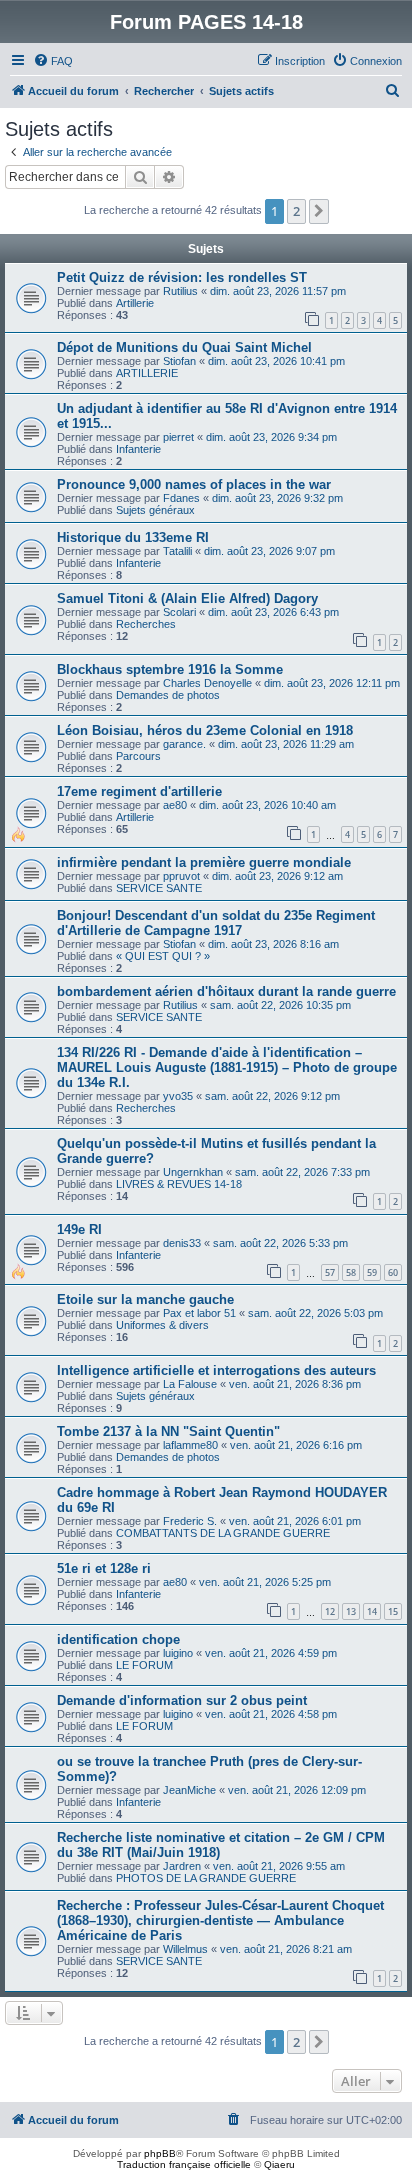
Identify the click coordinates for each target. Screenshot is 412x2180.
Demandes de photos (168, 695)
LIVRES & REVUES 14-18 (179, 1184)
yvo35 (178, 1096)
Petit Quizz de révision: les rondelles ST (182, 277)
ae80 (175, 805)
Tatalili (177, 551)
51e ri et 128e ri (104, 1568)
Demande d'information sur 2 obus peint (182, 1700)
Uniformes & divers (162, 1325)
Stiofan (179, 361)
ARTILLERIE (147, 373)
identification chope (118, 1639)
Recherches (146, 624)
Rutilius (180, 291)
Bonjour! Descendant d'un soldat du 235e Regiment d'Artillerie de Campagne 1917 (216, 923)
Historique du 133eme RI (133, 537)
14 (372, 1611)
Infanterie (138, 449)
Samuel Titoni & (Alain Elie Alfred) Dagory (187, 598)
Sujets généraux (155, 510)
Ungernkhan (193, 1172)
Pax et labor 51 (199, 1313)
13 (351, 1611)
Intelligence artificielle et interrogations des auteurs (216, 1370)
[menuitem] (53, 61)
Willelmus (185, 1949)
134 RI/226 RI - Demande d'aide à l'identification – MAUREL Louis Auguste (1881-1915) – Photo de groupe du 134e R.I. (227, 1067)
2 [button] (296, 211)
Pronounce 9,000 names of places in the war (194, 484)
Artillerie (135, 303)
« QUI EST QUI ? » (163, 956)
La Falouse (190, 1384)
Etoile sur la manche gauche (145, 1299)
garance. (184, 744)
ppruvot (181, 876)
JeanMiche (189, 1790)
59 (372, 1272)
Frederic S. (190, 1521)
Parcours (138, 756)
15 (393, 1611)
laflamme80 (190, 1445)
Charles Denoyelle (207, 683)
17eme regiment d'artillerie (139, 791)
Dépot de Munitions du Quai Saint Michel (184, 347)
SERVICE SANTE (159, 888)
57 (330, 1272)
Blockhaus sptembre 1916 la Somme (170, 669)
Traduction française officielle (184, 2164)
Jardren (182, 1866)
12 (330, 1611)
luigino (178, 1653)
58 (351, 1272)
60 (393, 1272)
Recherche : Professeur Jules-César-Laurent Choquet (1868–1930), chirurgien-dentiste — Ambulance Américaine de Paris (220, 1920)
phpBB (160, 2153)
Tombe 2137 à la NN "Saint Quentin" (168, 1431)
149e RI (79, 1229)
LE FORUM (144, 1665)
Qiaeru (279, 2164)
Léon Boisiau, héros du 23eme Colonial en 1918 (205, 730)
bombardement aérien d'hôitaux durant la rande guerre (226, 991)
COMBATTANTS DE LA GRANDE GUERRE (223, 1533)
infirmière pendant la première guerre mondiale (204, 862)
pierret (178, 437)
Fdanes (181, 498)
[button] (319, 211)
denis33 (182, 1243)
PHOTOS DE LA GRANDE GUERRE (206, 1878)
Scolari (179, 612)
